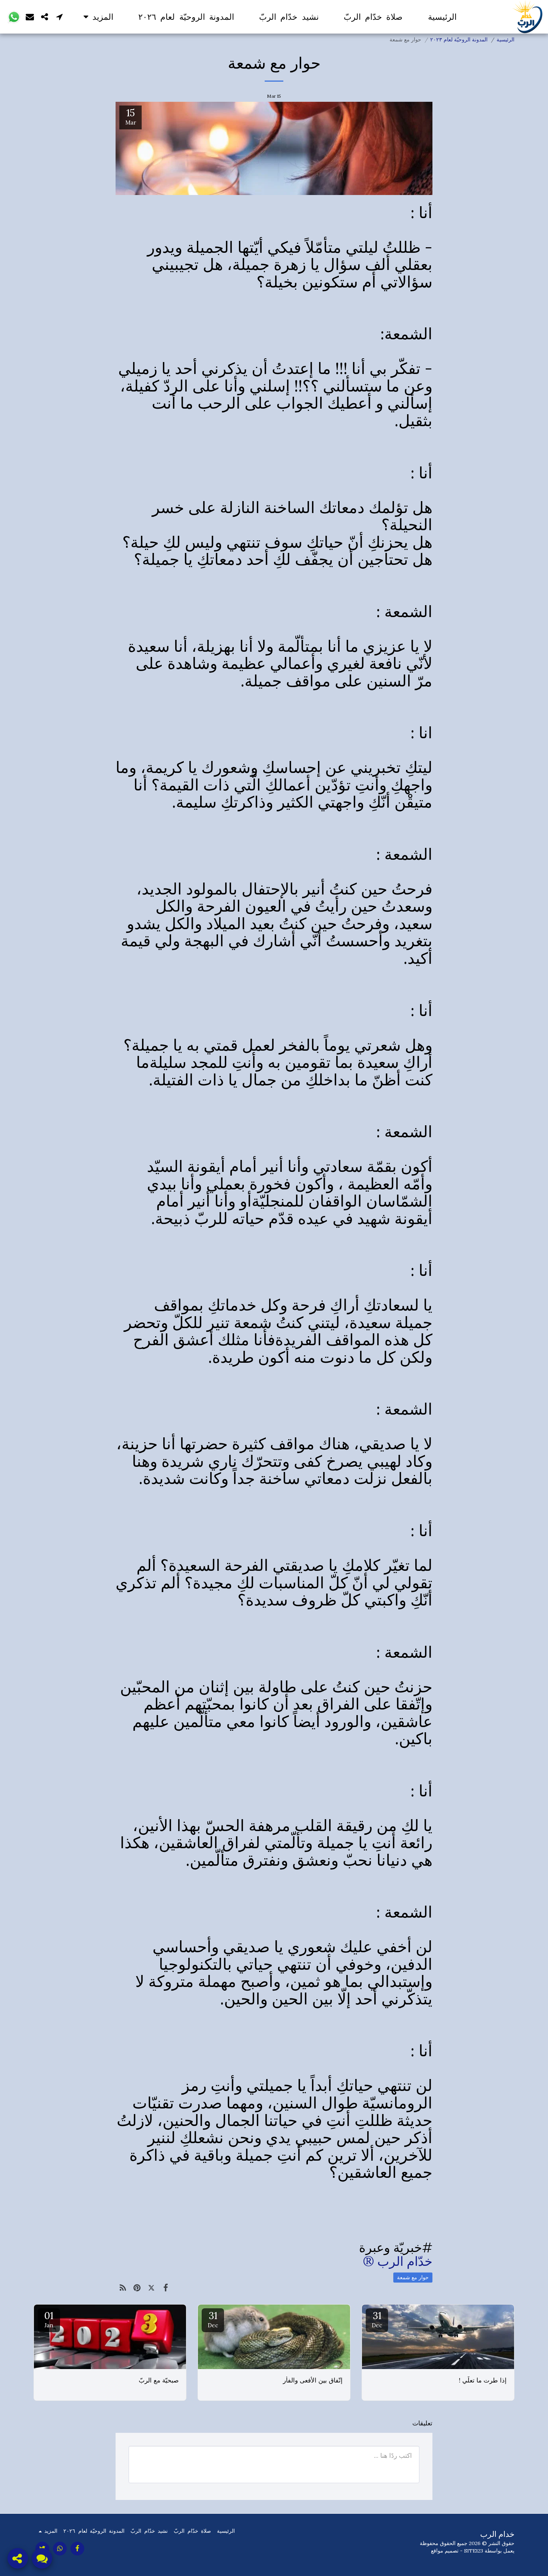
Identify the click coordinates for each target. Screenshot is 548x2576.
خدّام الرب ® (398, 2261)
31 (377, 2319)
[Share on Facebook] (166, 2288)
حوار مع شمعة (413, 2277)
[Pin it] (137, 2288)
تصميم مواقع (445, 2551)
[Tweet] (152, 2288)
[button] (60, 17)
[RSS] (123, 2288)
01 (49, 2319)
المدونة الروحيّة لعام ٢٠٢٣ (459, 40)
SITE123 (474, 2551)
